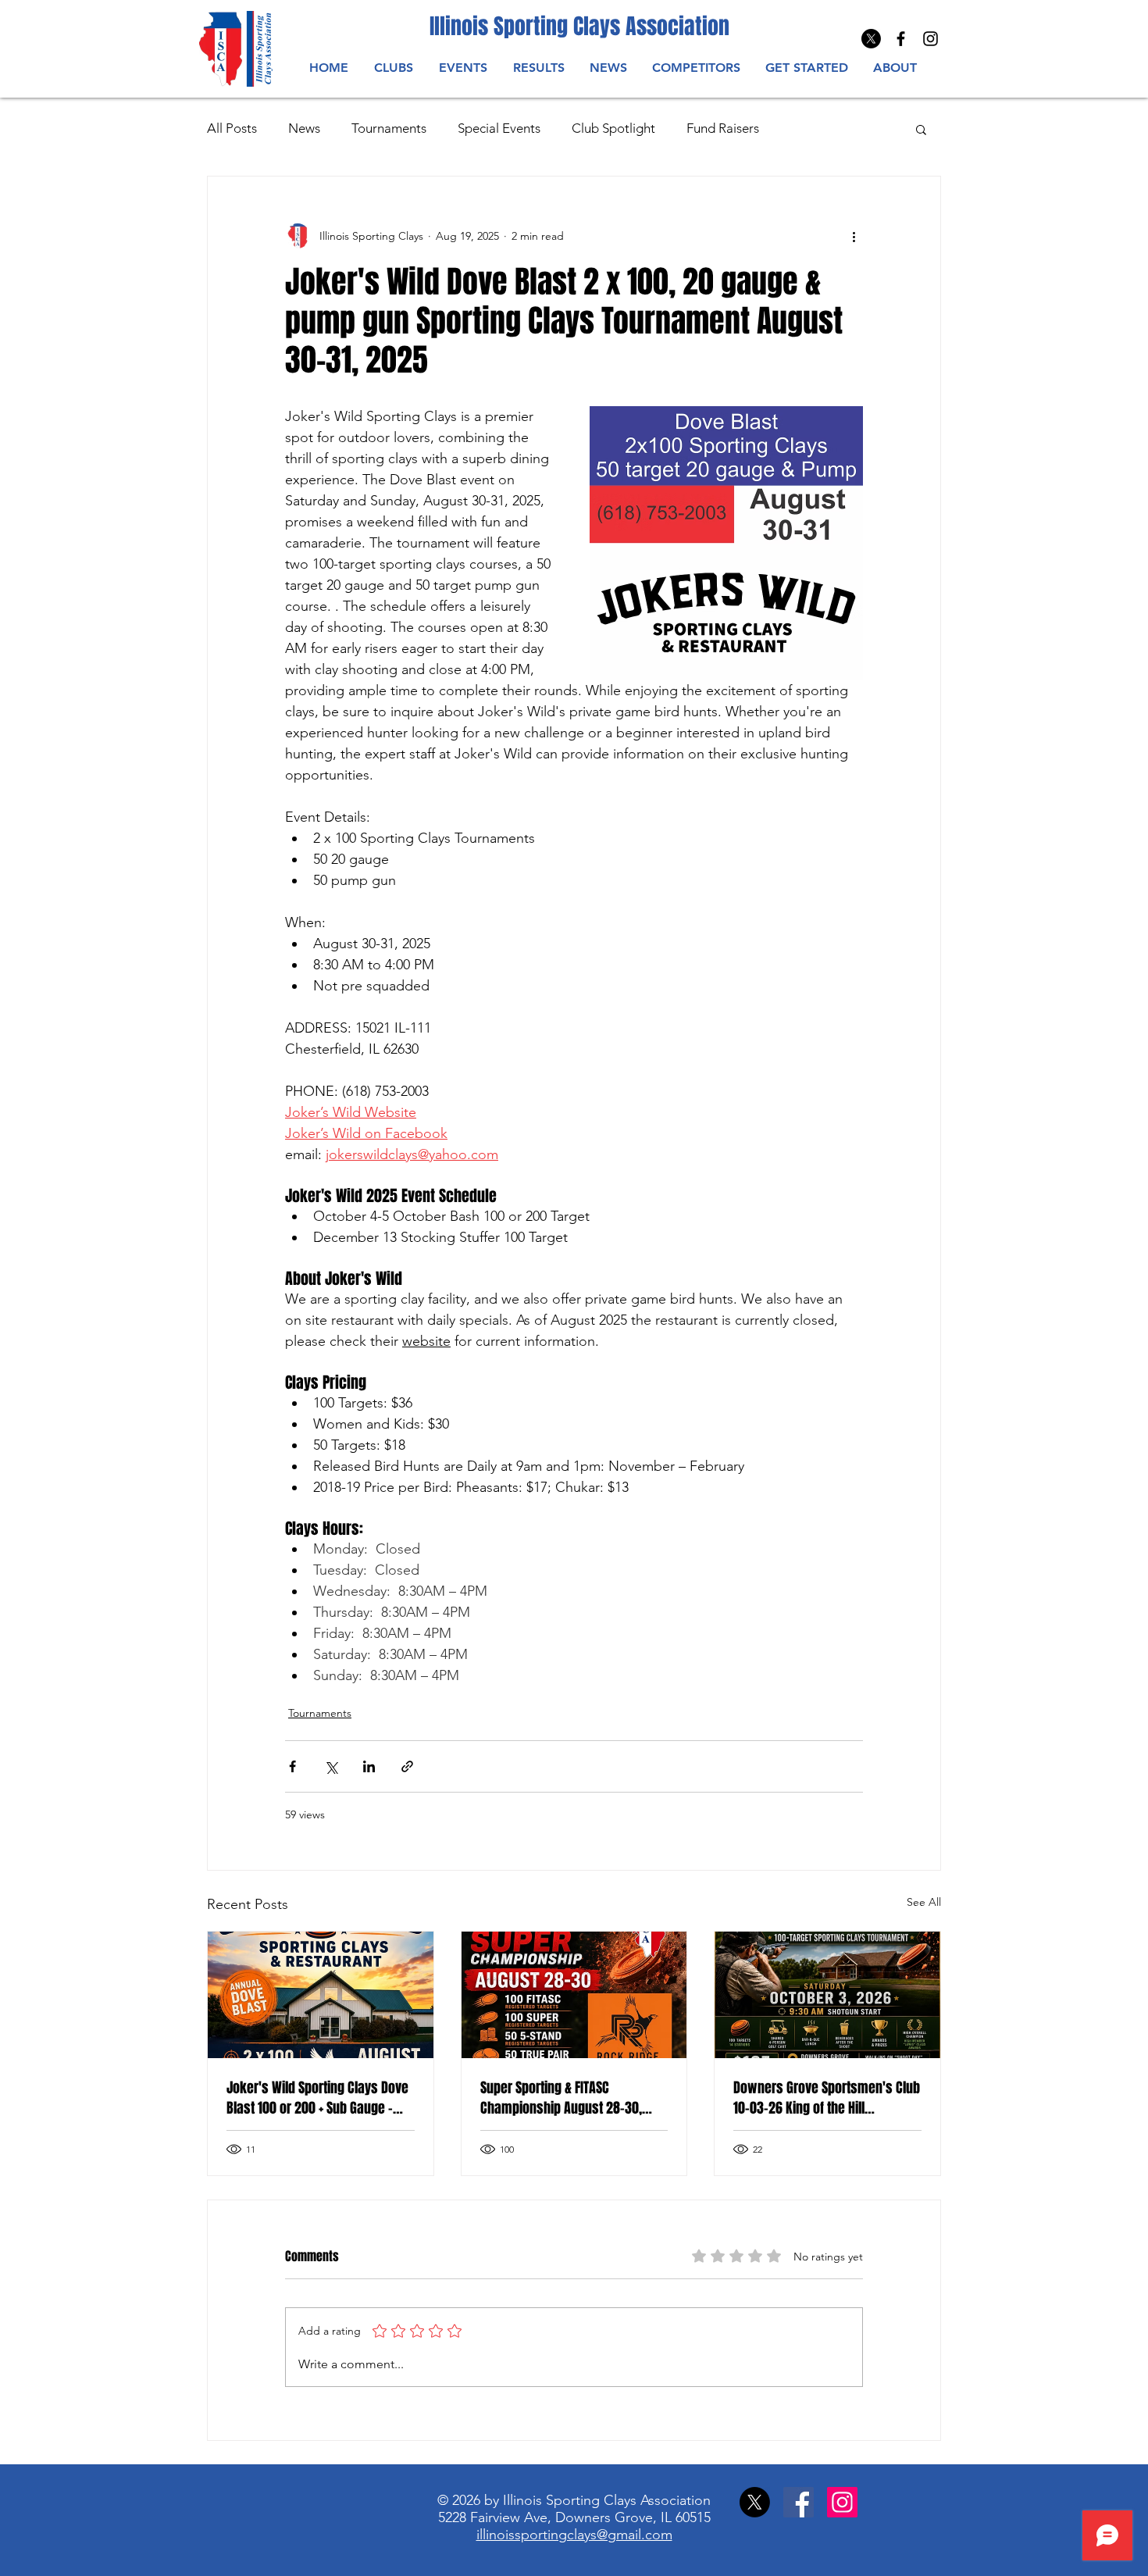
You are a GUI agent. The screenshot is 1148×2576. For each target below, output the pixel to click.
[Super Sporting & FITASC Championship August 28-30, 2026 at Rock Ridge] (574, 1995)
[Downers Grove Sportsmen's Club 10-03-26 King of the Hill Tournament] (827, 1995)
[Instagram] (931, 39)
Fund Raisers (723, 128)
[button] (463, 68)
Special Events (499, 128)
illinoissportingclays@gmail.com (574, 2535)
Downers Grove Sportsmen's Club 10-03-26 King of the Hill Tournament (827, 2098)
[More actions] (854, 236)
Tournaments (389, 128)
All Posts (232, 128)
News (304, 128)
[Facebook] (799, 2502)
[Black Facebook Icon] (901, 39)
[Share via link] (407, 1766)
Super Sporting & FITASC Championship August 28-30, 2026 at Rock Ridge (561, 2098)
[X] (871, 39)
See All (924, 1902)
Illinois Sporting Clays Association (579, 26)
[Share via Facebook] (292, 1766)
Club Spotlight (613, 128)
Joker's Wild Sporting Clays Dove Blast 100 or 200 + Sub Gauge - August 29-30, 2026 (317, 2098)
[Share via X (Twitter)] (331, 1766)
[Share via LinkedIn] (369, 1766)
